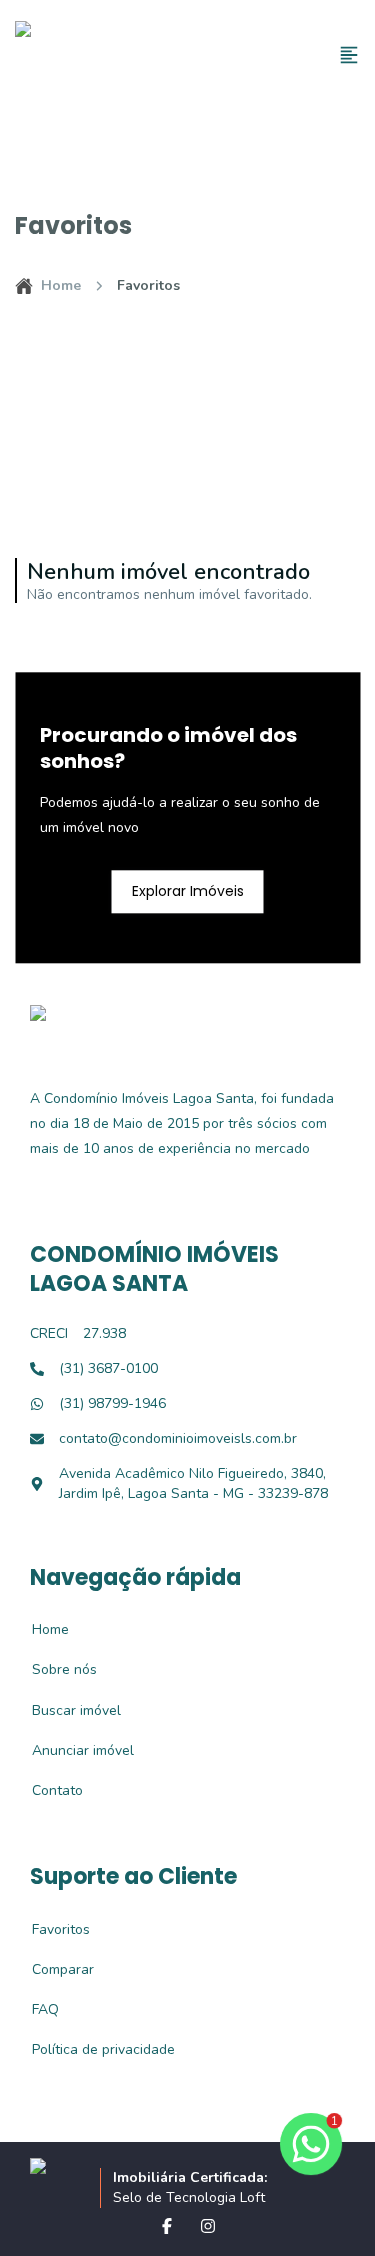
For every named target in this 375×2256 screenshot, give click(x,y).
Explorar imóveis (188, 891)
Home (61, 285)
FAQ (34, 2009)
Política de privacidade (92, 2049)
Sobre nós (53, 1669)
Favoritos (50, 1929)
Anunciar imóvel (72, 1750)
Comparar (52, 1969)
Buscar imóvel (65, 1710)
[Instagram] (208, 2226)
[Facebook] (167, 2226)
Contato (46, 1790)
